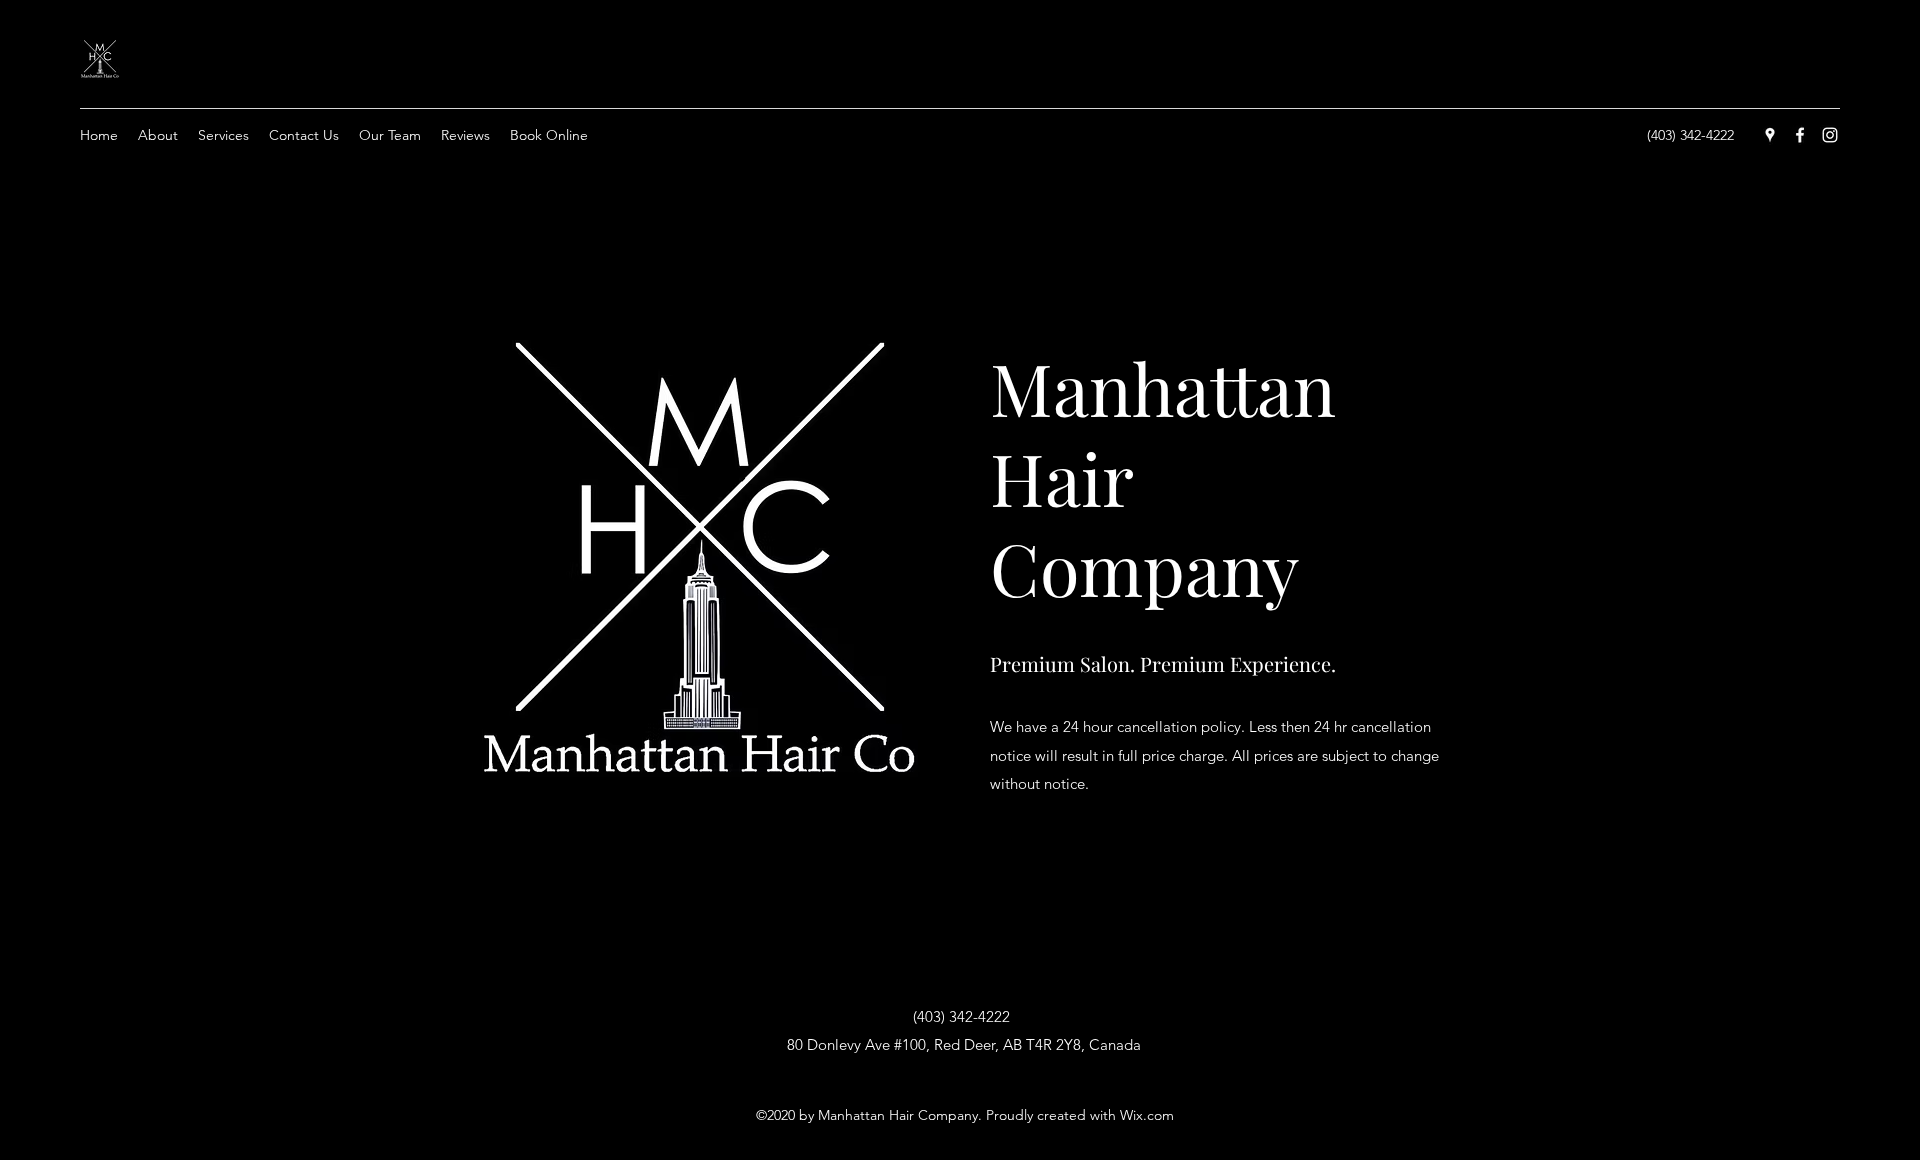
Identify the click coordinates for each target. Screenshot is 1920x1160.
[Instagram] (1830, 135)
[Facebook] (1800, 135)
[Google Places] (1770, 135)
